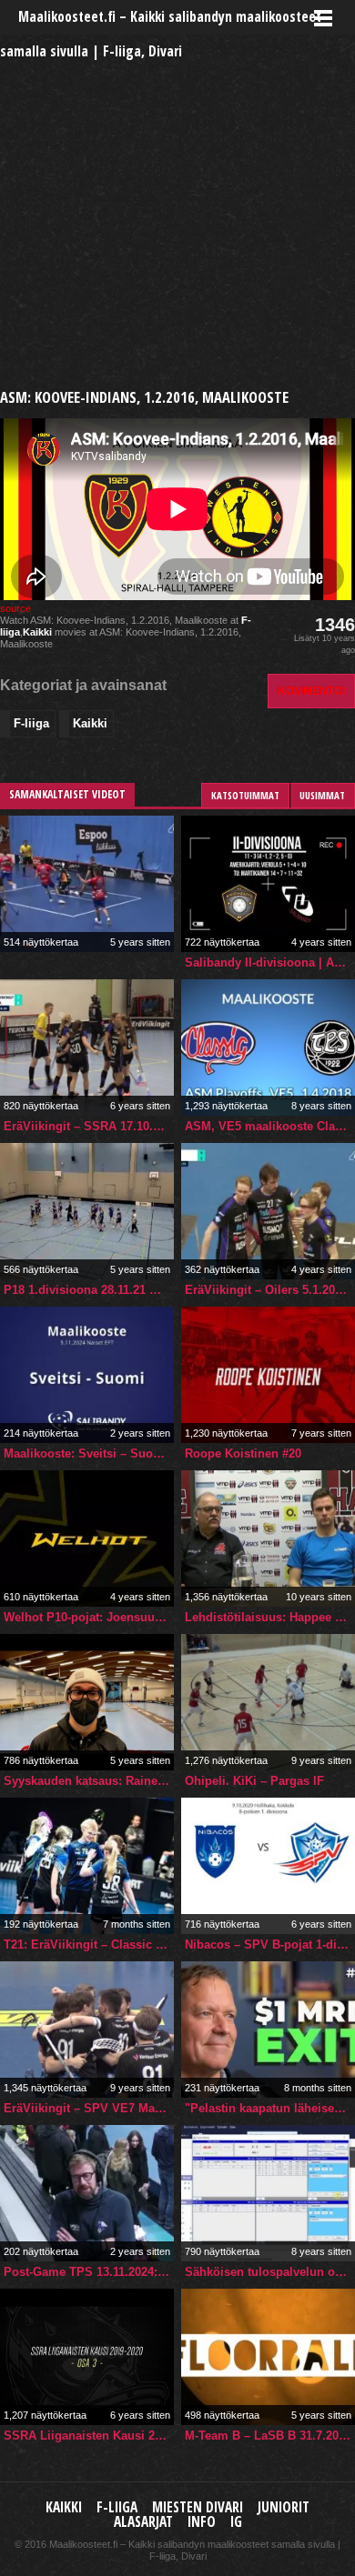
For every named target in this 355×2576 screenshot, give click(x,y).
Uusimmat (322, 795)
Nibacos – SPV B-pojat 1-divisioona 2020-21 (270, 1945)
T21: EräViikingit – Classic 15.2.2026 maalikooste (89, 1945)
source (15, 608)
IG (236, 2522)
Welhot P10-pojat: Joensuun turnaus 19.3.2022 (89, 1617)
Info (202, 2522)
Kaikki (37, 632)
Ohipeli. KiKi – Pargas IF (254, 1781)
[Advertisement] (177, 204)
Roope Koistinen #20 (243, 1453)
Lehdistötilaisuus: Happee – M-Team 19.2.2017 (270, 1617)
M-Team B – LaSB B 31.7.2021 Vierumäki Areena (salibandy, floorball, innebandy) (270, 2436)
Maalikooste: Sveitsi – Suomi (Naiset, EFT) (89, 1453)
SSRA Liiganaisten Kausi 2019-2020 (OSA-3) (89, 2436)
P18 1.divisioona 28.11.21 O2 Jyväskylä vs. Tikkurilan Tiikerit (89, 1290)
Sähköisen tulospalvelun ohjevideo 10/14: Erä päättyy (270, 2272)
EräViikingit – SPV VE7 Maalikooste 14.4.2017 (89, 2108)
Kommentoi (311, 691)
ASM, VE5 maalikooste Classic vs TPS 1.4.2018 (270, 1126)
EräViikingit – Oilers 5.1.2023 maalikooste (270, 1290)
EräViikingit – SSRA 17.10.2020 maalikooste (89, 1126)
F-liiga (31, 723)
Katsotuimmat (245, 795)
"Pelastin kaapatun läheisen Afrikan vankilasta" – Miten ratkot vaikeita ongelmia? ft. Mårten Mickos (270, 2108)
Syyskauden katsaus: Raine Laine (89, 1781)
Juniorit (284, 2507)
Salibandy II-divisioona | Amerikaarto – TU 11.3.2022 (270, 962)
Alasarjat (143, 2522)
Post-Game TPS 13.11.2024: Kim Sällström (89, 2272)
